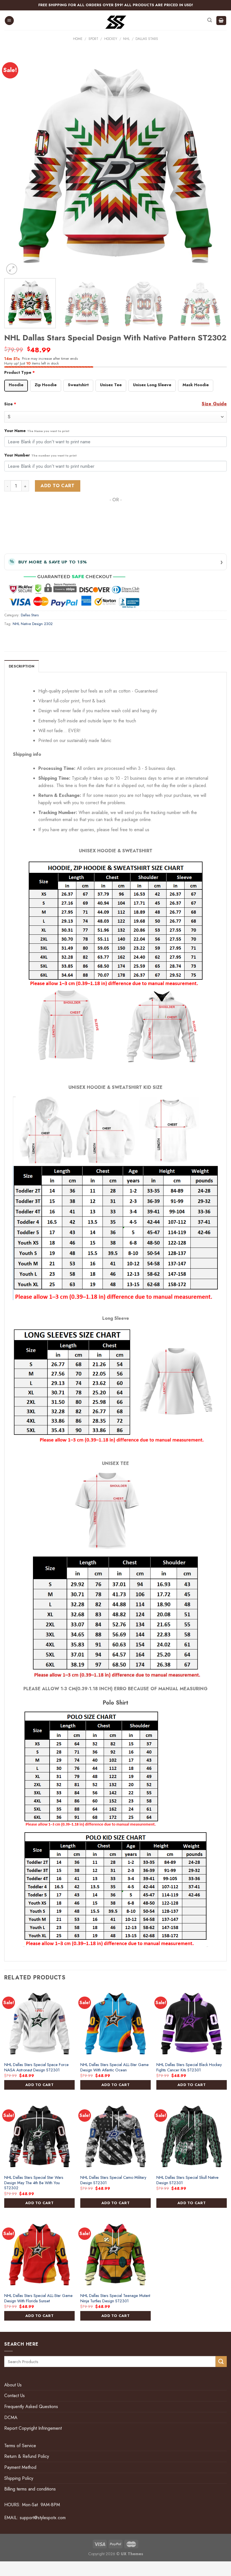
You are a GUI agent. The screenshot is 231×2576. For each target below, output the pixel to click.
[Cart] (221, 21)
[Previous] (16, 165)
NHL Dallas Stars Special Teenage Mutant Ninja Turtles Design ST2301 (115, 2298)
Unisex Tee (111, 385)
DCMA (11, 2417)
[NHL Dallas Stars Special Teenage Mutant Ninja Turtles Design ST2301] (115, 2254)
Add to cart (57, 486)
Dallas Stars (147, 39)
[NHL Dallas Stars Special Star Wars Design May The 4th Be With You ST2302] (39, 2136)
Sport (93, 39)
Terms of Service (20, 2446)
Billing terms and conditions (30, 2489)
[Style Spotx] (116, 22)
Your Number (40, 455)
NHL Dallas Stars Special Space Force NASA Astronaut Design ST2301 (36, 2067)
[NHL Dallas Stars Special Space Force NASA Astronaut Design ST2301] (39, 2023)
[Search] (210, 20)
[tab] (22, 666)
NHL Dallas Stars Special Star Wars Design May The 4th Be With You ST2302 (34, 2183)
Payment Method (20, 2467)
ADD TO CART (39, 2085)
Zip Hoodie (46, 385)
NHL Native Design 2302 (33, 624)
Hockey (111, 39)
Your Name (37, 431)
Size (10, 404)
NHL (126, 39)
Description (22, 666)
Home (78, 39)
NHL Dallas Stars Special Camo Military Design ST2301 (113, 2180)
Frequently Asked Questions (31, 2407)
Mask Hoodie (196, 385)
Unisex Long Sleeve (152, 385)
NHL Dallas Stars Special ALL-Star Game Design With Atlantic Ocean (115, 2067)
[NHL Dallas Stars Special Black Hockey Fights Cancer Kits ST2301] (192, 2023)
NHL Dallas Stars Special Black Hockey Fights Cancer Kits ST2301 (189, 2067)
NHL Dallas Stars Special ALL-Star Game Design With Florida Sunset (38, 2298)
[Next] (215, 165)
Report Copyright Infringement (33, 2428)
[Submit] (221, 2362)
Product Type (20, 372)
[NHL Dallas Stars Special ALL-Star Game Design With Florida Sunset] (39, 2254)
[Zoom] (12, 269)
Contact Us (15, 2396)
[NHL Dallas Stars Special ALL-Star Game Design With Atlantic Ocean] (115, 2023)
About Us (13, 2385)
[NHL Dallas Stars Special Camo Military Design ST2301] (115, 2136)
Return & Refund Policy (27, 2456)
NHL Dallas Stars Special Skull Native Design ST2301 (187, 2180)
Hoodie (16, 385)
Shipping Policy (19, 2478)
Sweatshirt (78, 385)
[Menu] (9, 21)
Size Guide (214, 404)
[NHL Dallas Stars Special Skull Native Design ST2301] (192, 2136)
